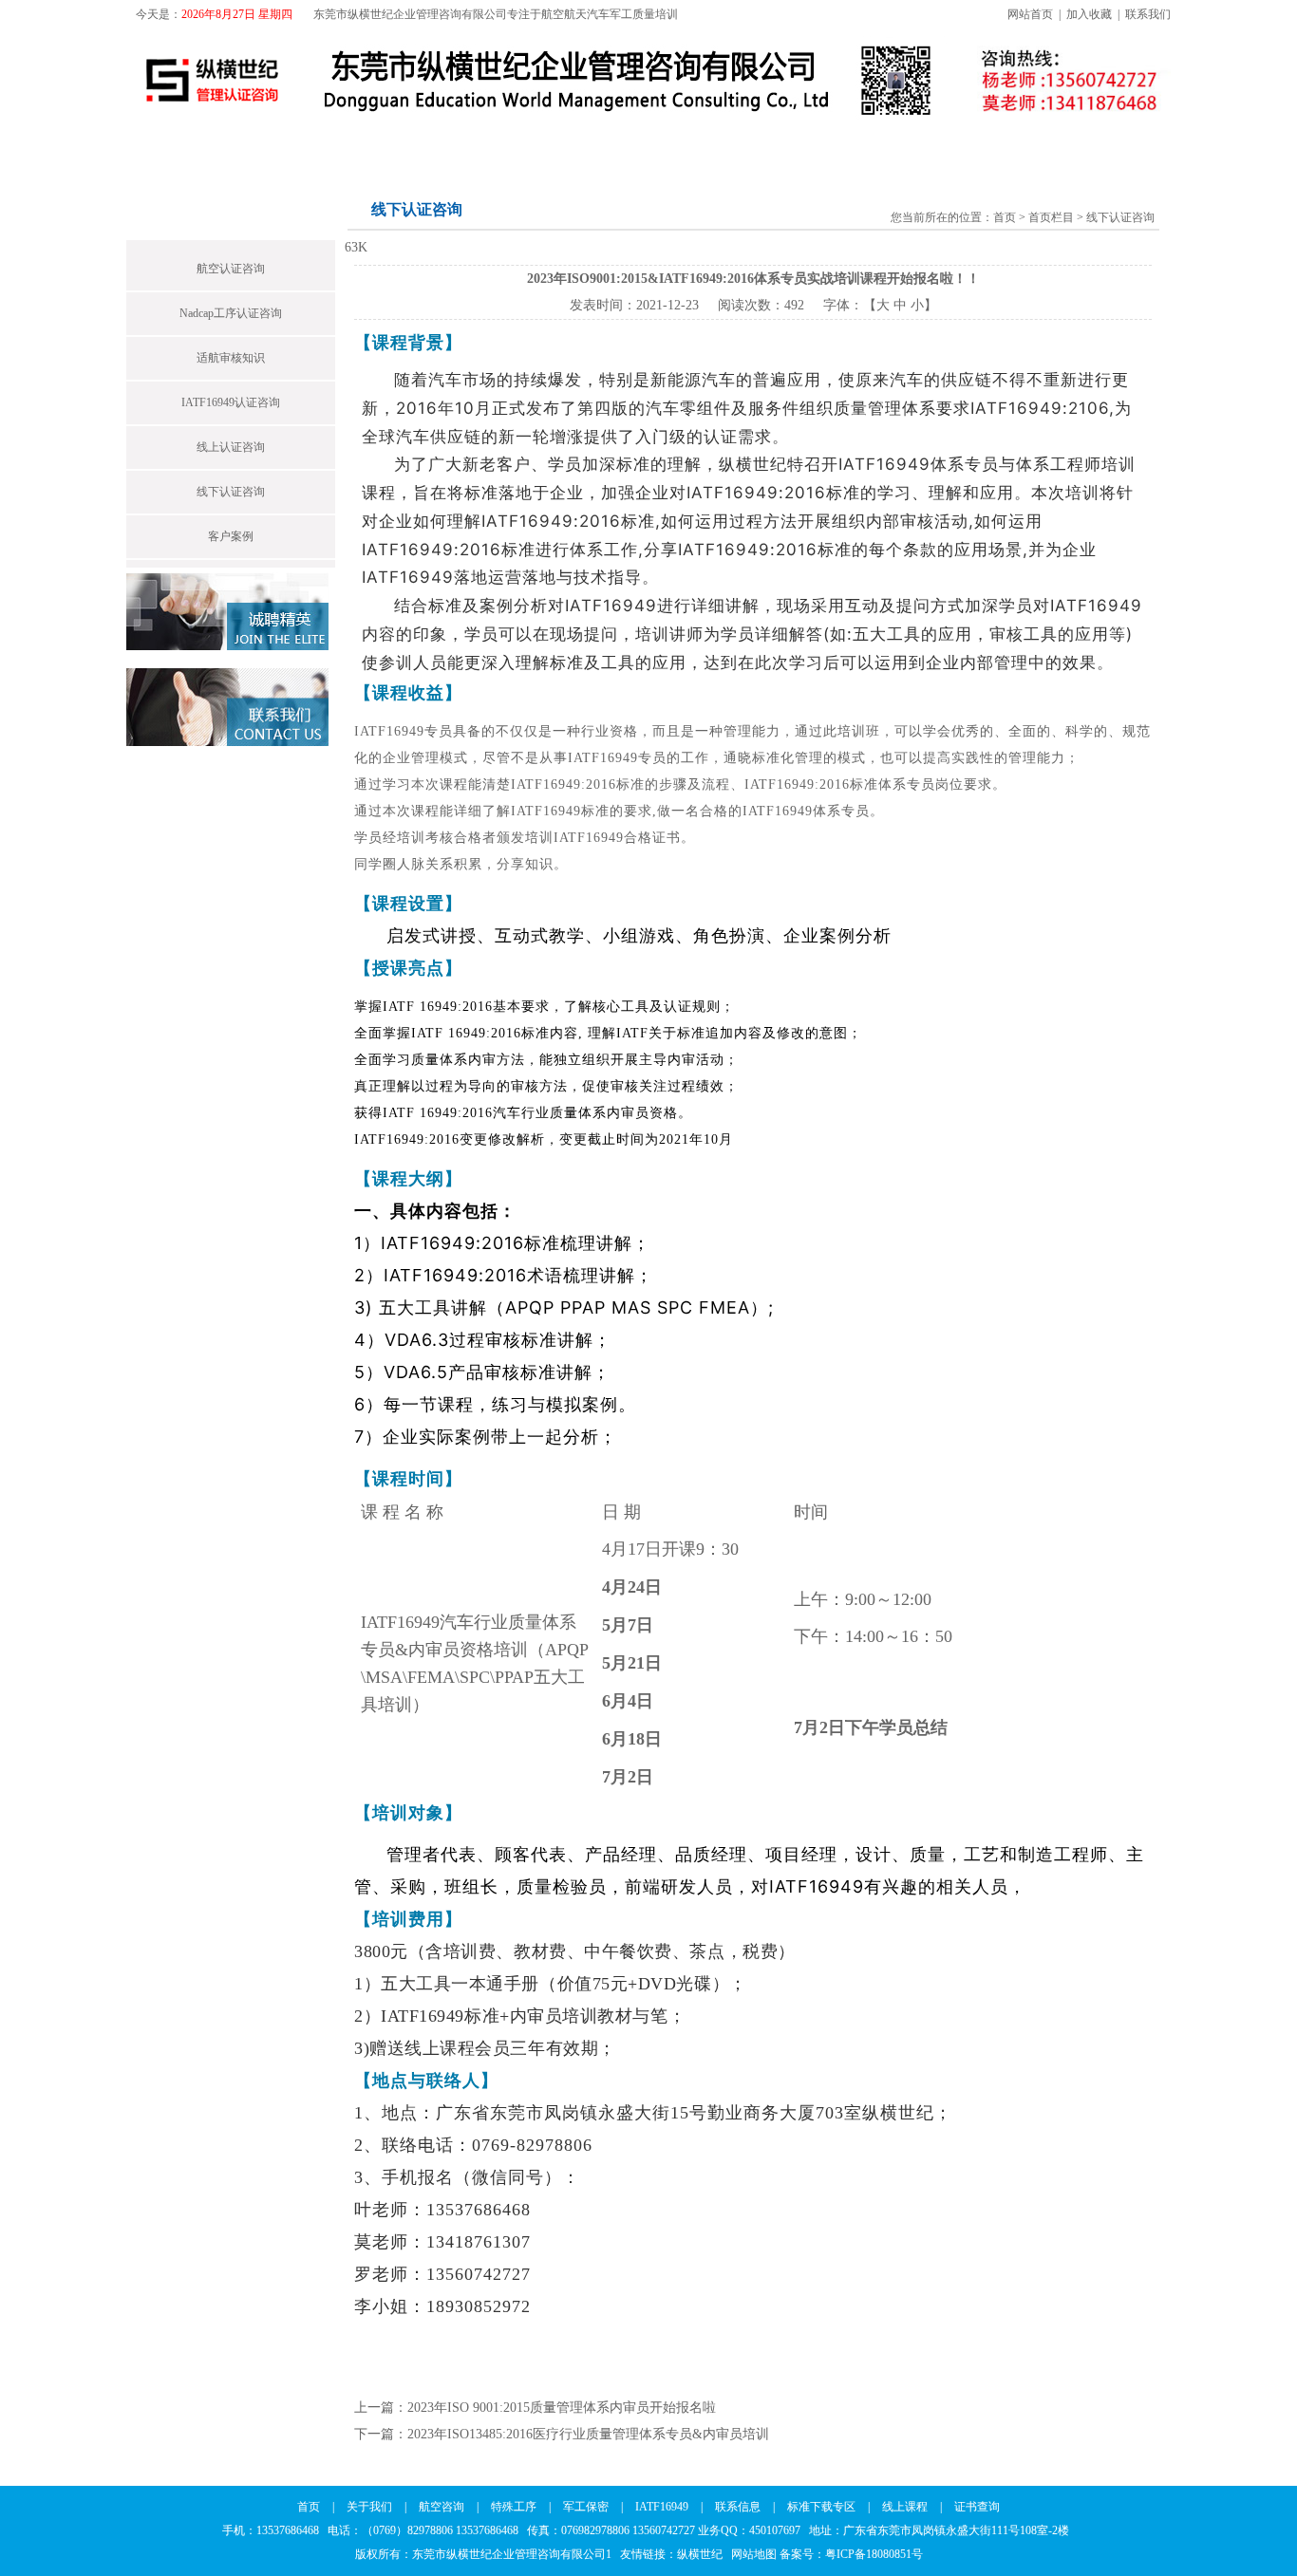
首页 (162, 145)
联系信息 (772, 145)
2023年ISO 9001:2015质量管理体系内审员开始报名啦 (562, 2408)
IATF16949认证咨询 (231, 402)
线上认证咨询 (231, 447)
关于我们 (250, 145)
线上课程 (1007, 145)
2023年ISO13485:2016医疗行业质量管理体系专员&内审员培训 (588, 2434)
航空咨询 (352, 145)
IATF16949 (665, 145)
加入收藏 (1089, 14)
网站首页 (1030, 14)
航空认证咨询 (231, 269)
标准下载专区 (890, 145)
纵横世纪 (704, 2554)
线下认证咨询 (231, 492)
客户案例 (231, 536)
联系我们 (1148, 14)
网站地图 (754, 2554)
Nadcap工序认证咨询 (231, 313)
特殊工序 (455, 145)
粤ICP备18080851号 (874, 2554)
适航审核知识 (231, 358)
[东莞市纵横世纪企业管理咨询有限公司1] (543, 121)
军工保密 (557, 145)
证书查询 (1110, 145)
